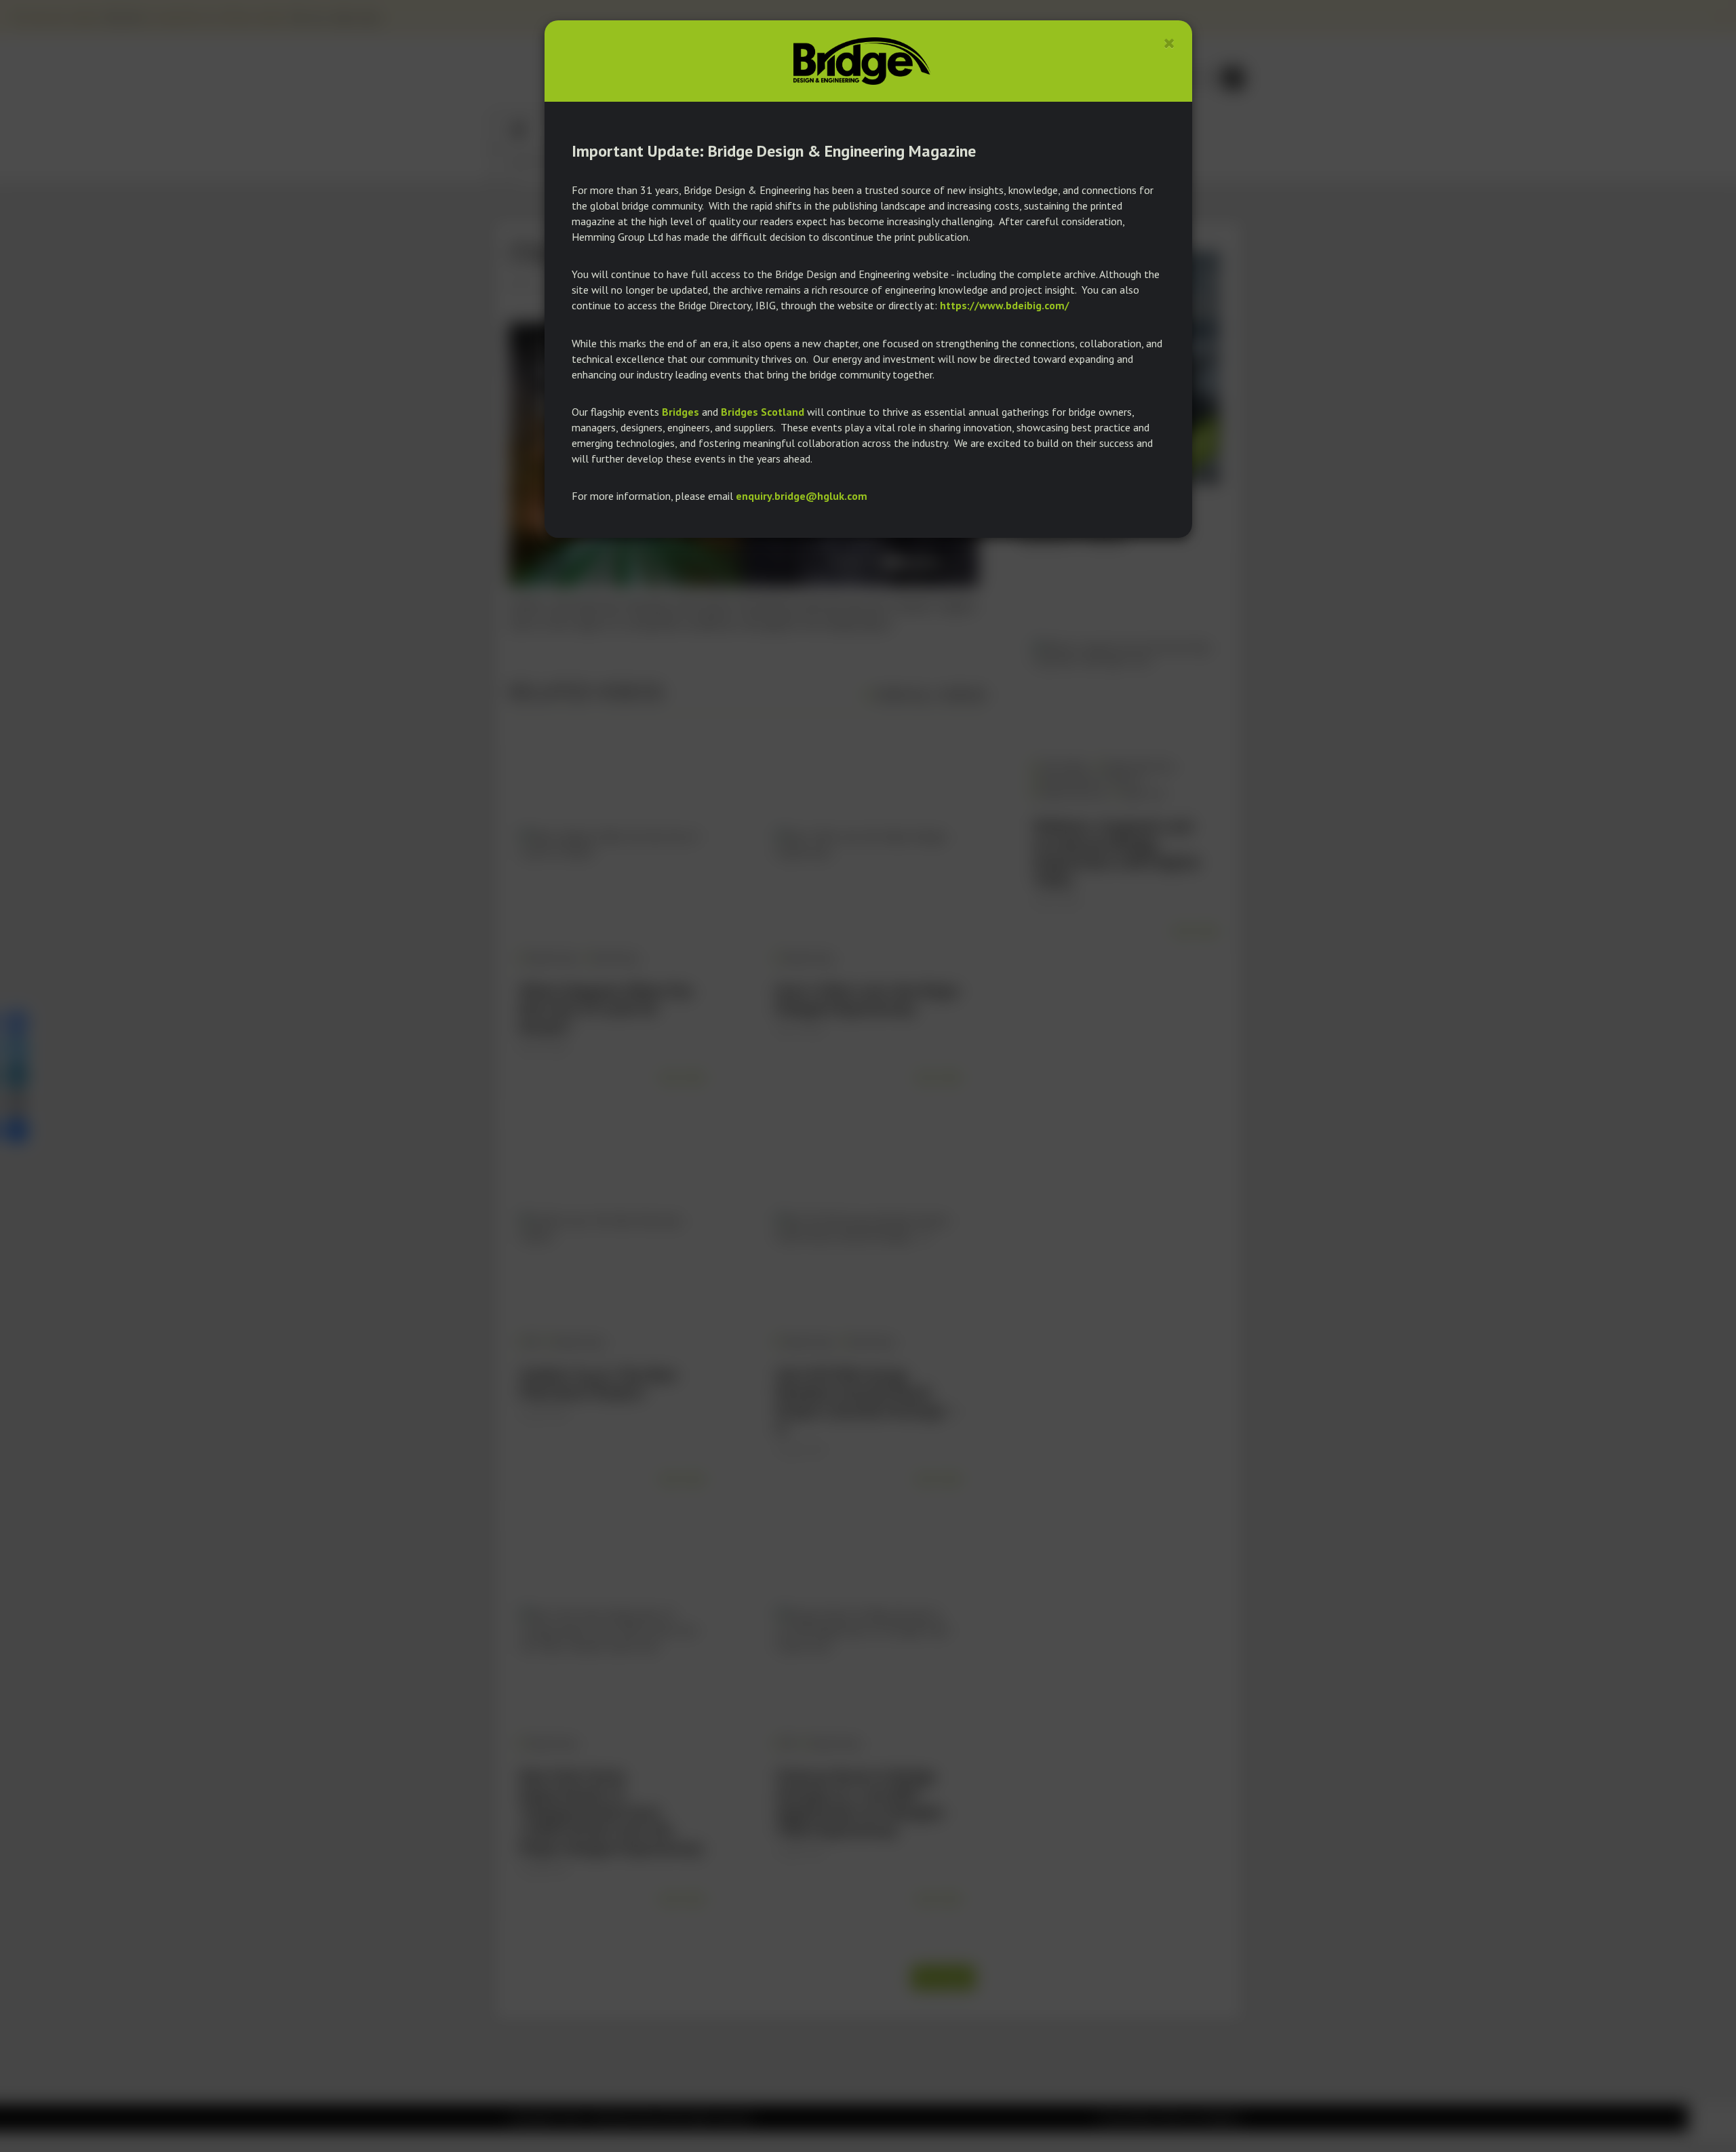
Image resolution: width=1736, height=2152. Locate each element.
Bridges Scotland (763, 412)
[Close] (1169, 43)
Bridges (680, 412)
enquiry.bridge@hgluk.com (802, 496)
